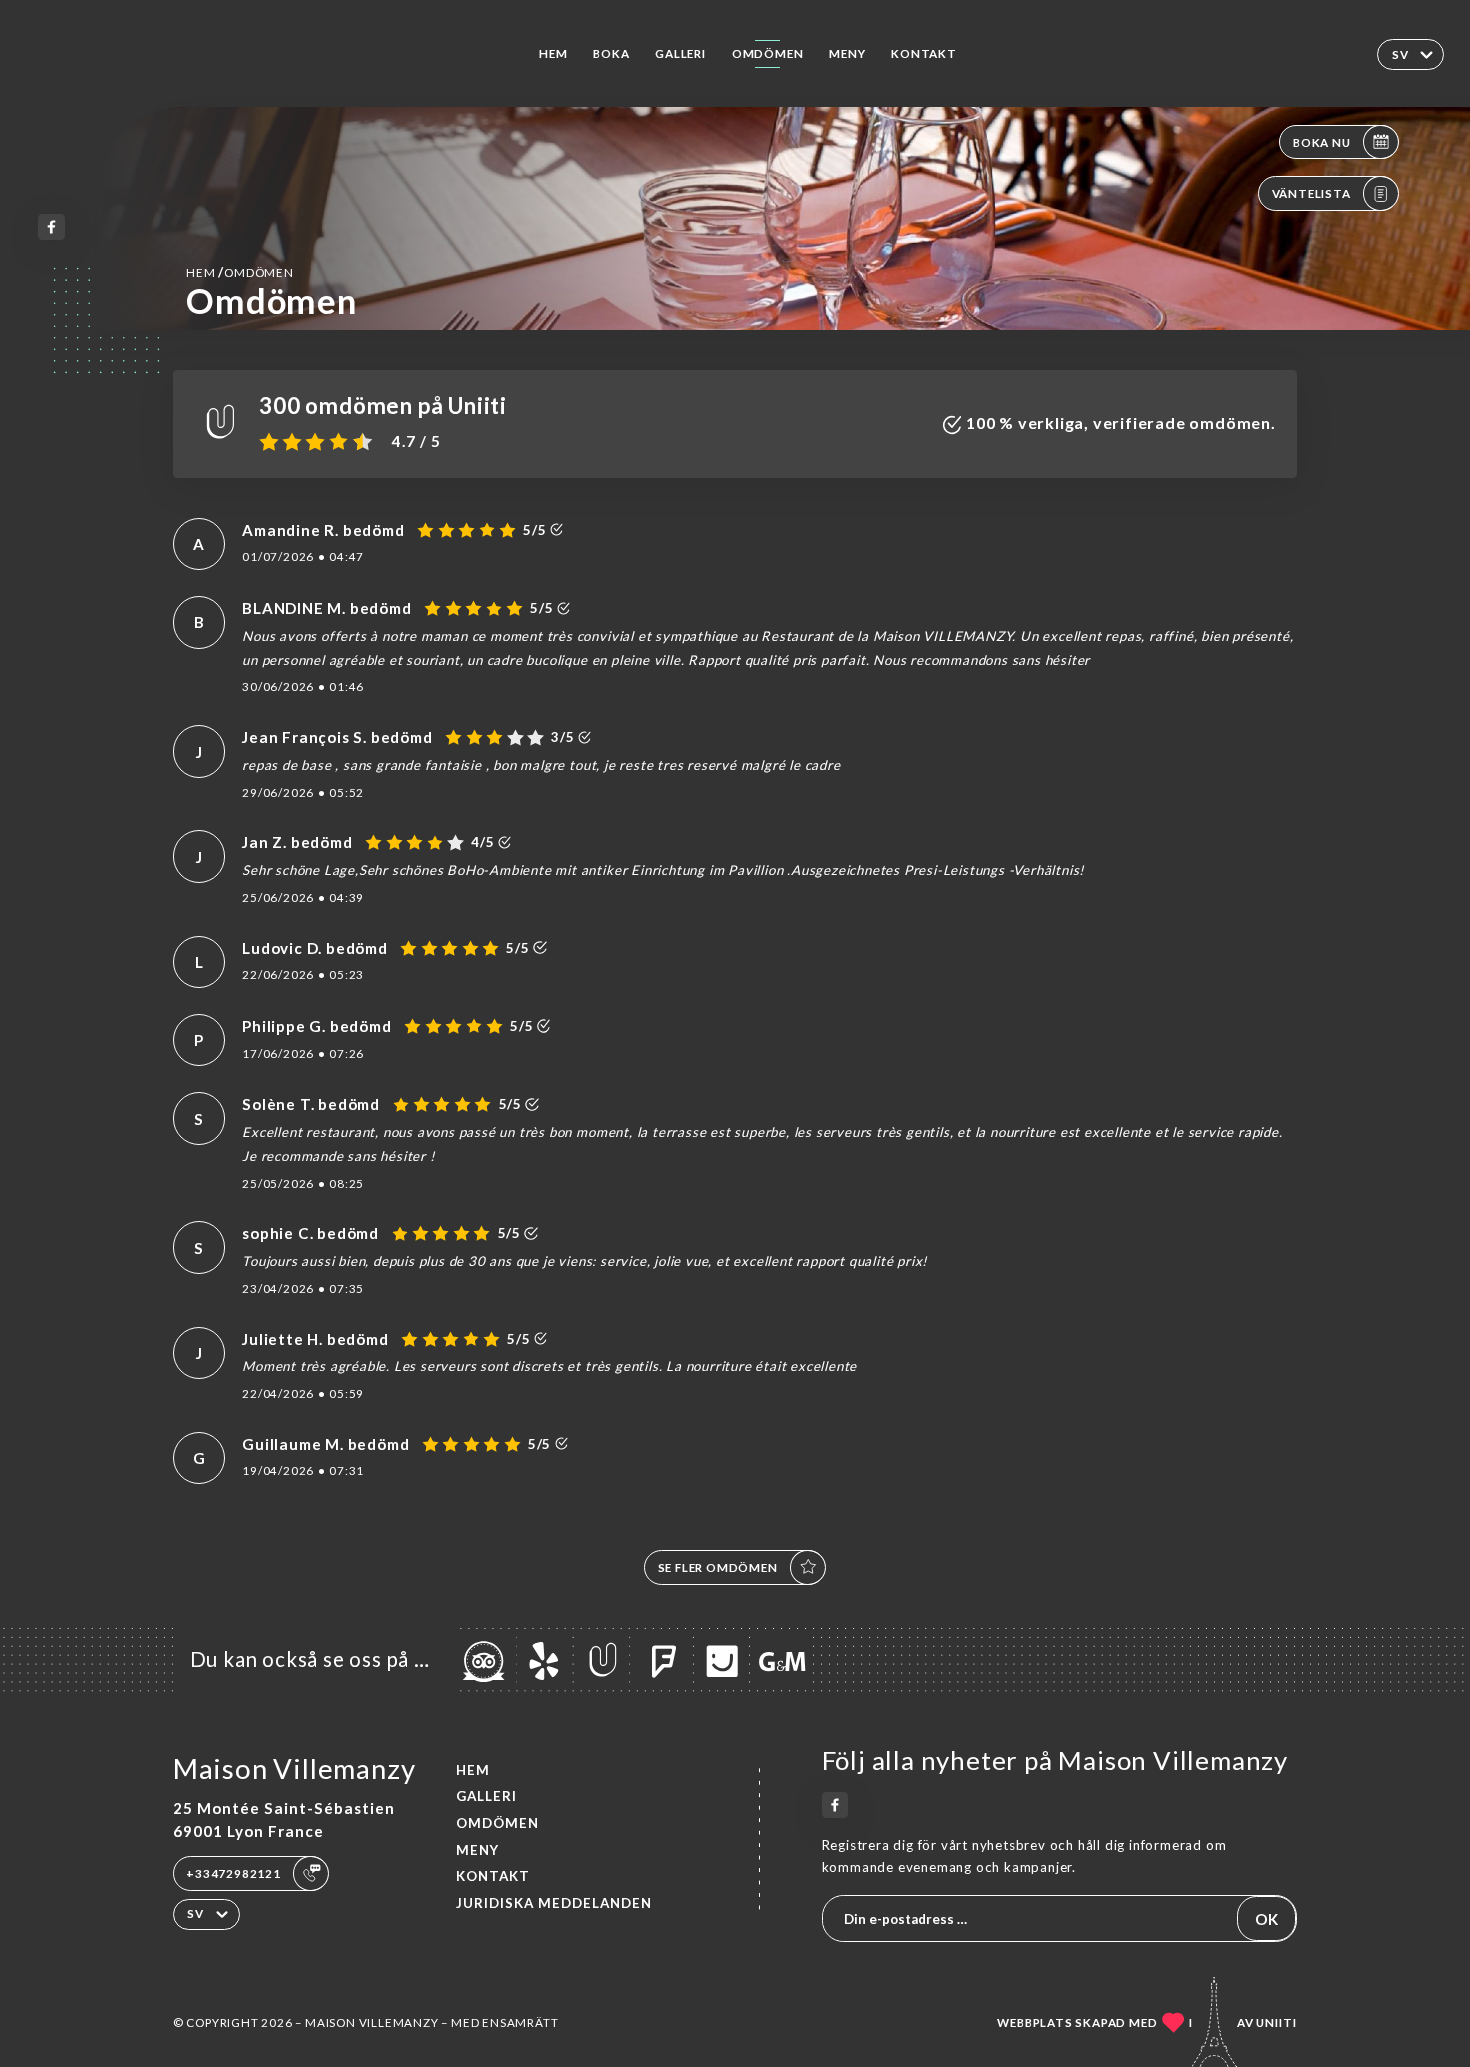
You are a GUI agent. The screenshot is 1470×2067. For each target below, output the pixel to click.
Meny (847, 53)
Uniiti (1276, 2022)
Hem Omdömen (240, 272)
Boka (611, 53)
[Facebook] (51, 227)
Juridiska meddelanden (554, 1903)
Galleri (680, 53)
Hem (553, 53)
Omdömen (768, 53)
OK (1266, 1919)
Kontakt (924, 53)
